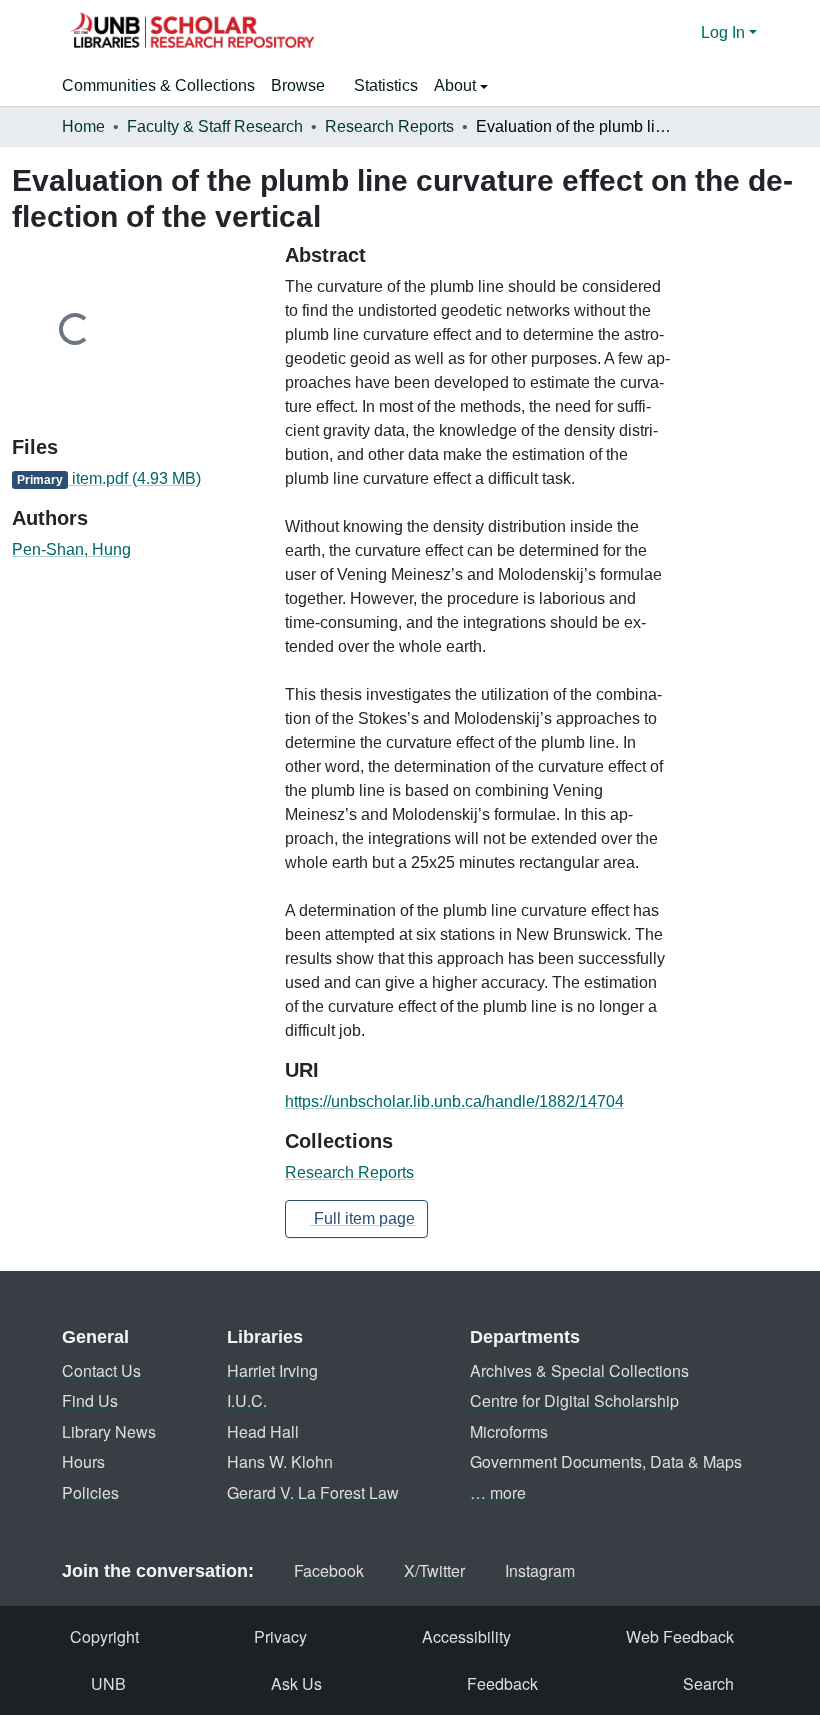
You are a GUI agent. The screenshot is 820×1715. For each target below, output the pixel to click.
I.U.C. (247, 1400)
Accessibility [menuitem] (466, 1636)
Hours (83, 1461)
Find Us (90, 1400)
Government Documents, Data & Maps (606, 1461)
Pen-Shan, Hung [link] (71, 549)
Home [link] (83, 126)
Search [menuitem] (708, 1683)
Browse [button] (298, 85)
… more (498, 1492)
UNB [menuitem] (108, 1683)
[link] (136, 479)
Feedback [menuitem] (502, 1683)
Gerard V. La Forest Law (313, 1492)
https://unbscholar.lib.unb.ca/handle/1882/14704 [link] (454, 1101)
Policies (90, 1492)
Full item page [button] (362, 1218)
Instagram (540, 1570)
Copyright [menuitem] (104, 1636)
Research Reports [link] (389, 126)
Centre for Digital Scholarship (574, 1400)
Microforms (509, 1431)
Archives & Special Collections (579, 1370)
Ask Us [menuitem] (296, 1683)
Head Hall (263, 1431)
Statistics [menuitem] (386, 85)
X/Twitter (434, 1570)
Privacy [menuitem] (280, 1636)
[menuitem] (304, 86)
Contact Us (101, 1370)
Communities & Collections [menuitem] (158, 85)
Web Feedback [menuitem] (680, 1636)
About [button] (457, 85)
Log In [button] (725, 32)
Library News (109, 1431)
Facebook (329, 1570)
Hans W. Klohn (280, 1461)
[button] (192, 33)
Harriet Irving (272, 1370)
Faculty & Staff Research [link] (215, 126)
